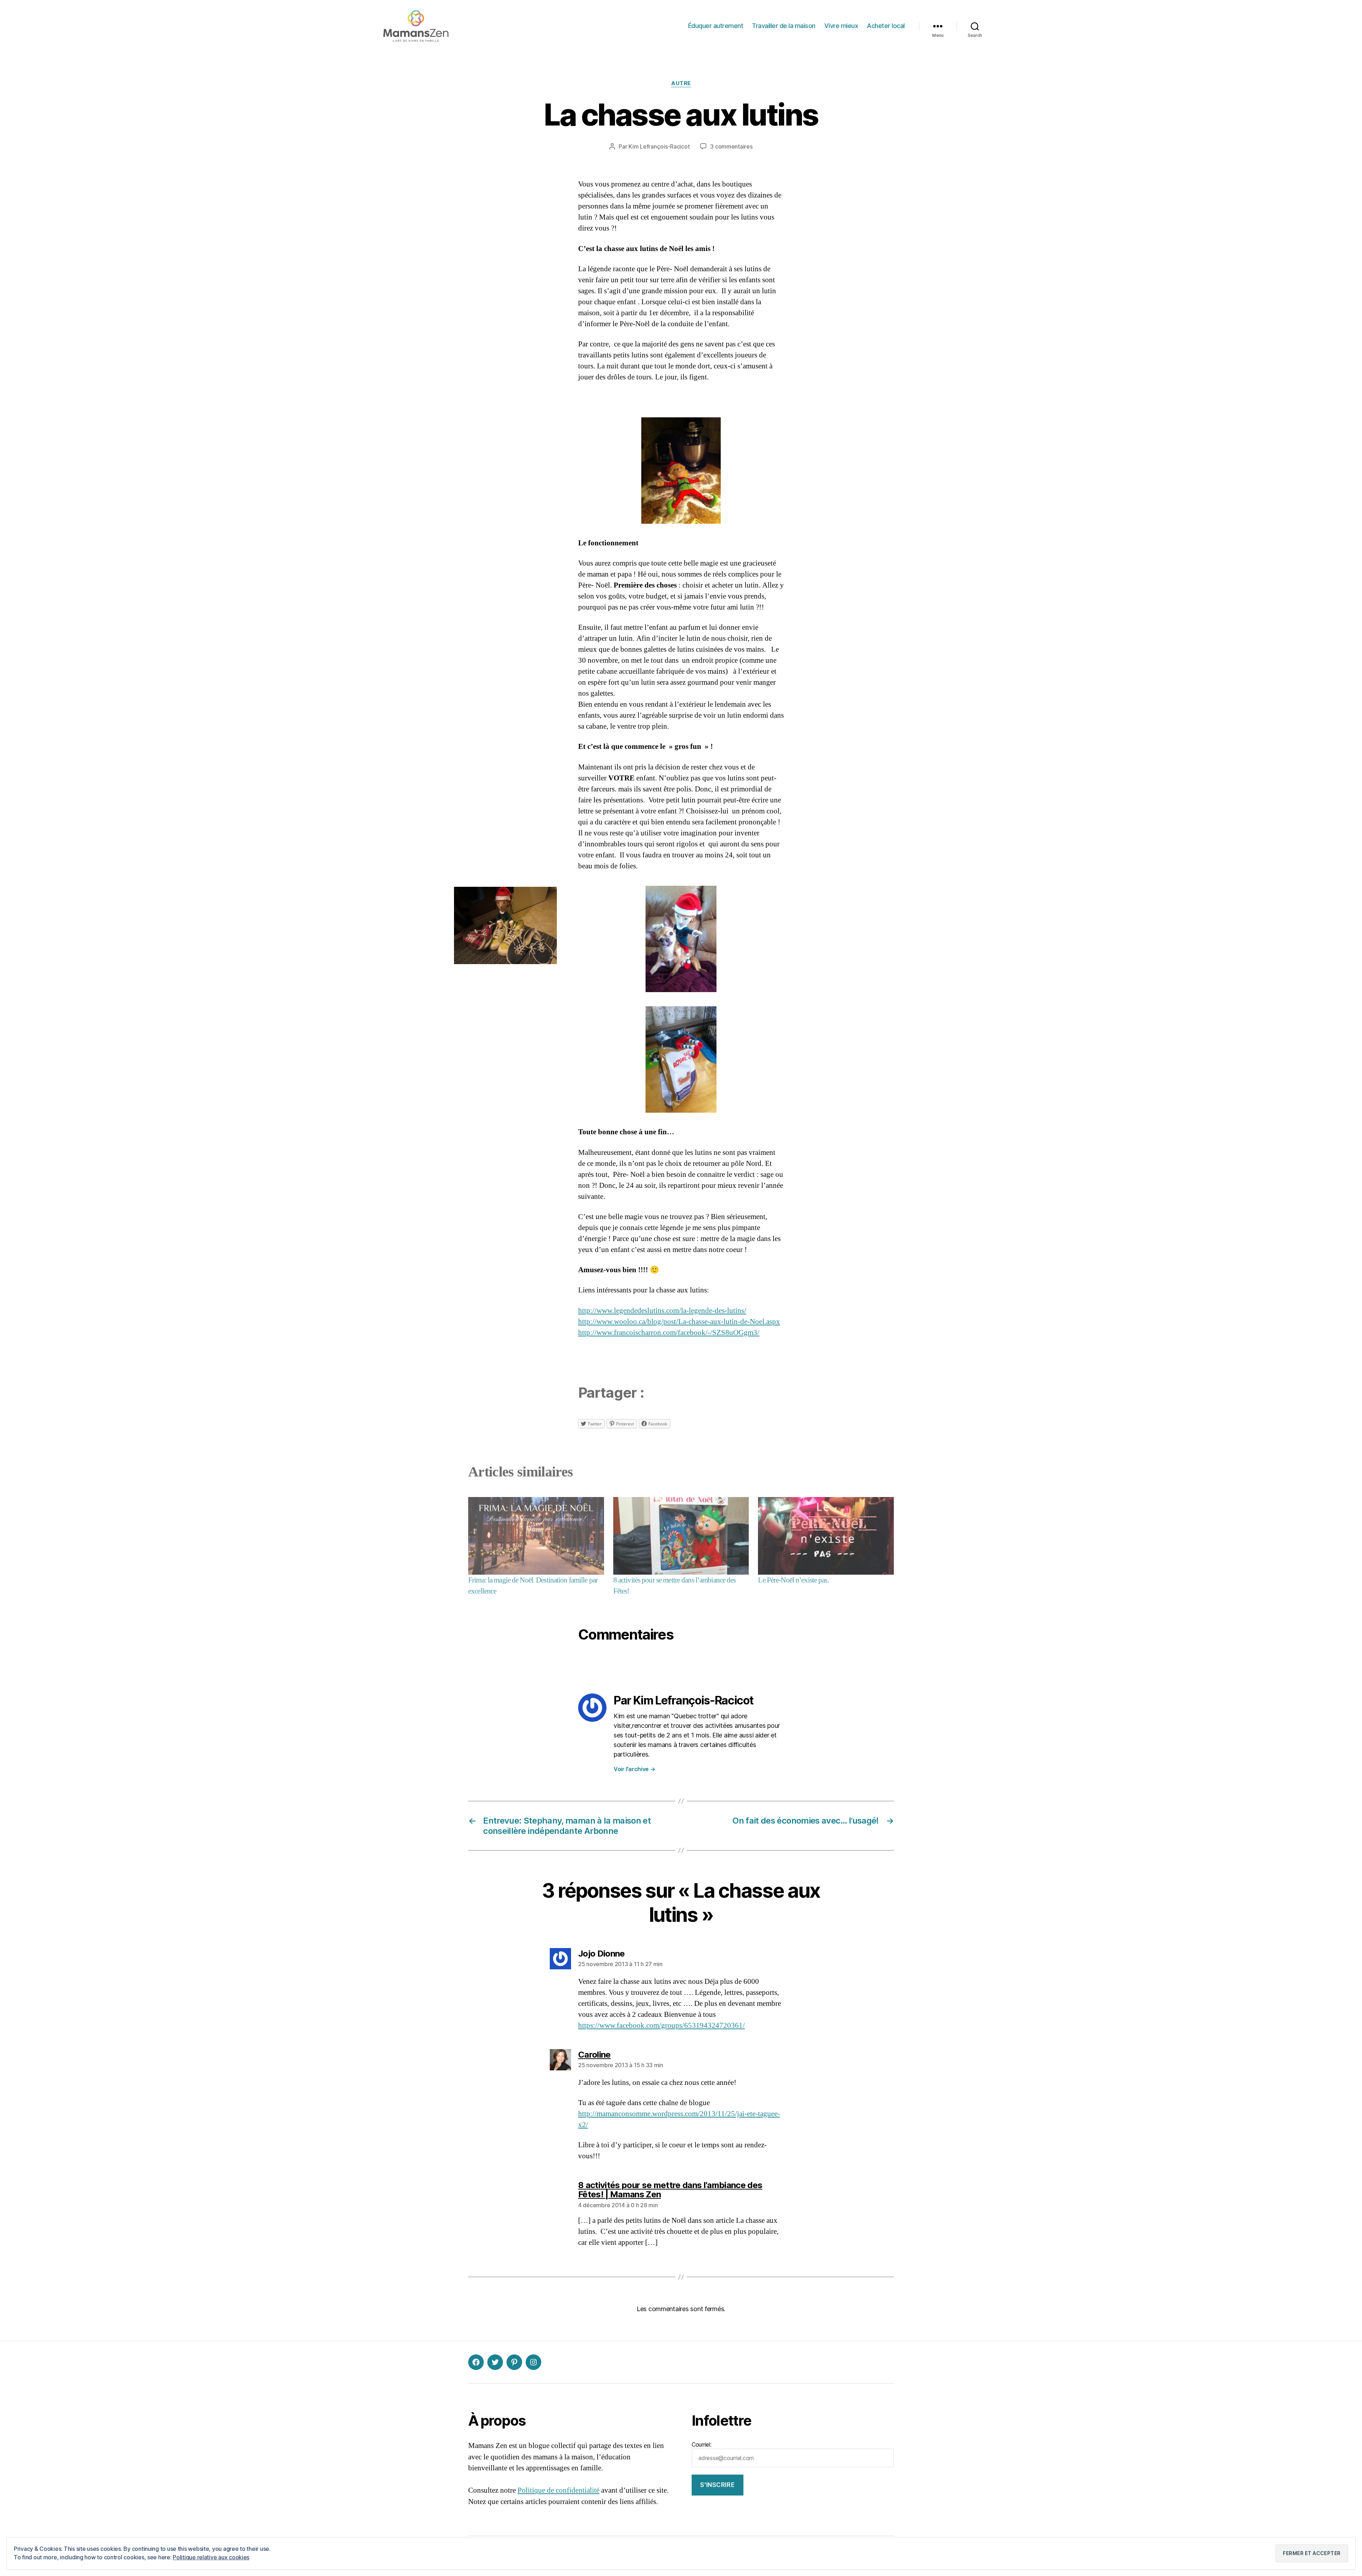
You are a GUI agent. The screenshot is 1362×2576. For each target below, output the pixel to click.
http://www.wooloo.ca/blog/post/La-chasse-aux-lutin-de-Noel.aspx (679, 1322)
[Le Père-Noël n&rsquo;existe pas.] (826, 1536)
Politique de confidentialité (558, 2490)
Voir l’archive (635, 1769)
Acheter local (886, 26)
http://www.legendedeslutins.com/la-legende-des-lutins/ (662, 1311)
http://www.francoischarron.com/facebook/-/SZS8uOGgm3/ (669, 1333)
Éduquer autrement (716, 26)
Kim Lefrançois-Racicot (659, 146)
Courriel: (702, 2444)
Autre (681, 83)
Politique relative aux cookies (211, 2557)
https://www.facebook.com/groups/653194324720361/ (661, 2026)
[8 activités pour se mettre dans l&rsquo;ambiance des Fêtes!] (681, 1536)
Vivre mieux (841, 26)
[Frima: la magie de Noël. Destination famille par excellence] (536, 1536)
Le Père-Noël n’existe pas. (793, 1580)
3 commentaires (731, 146)
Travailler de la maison (784, 26)
